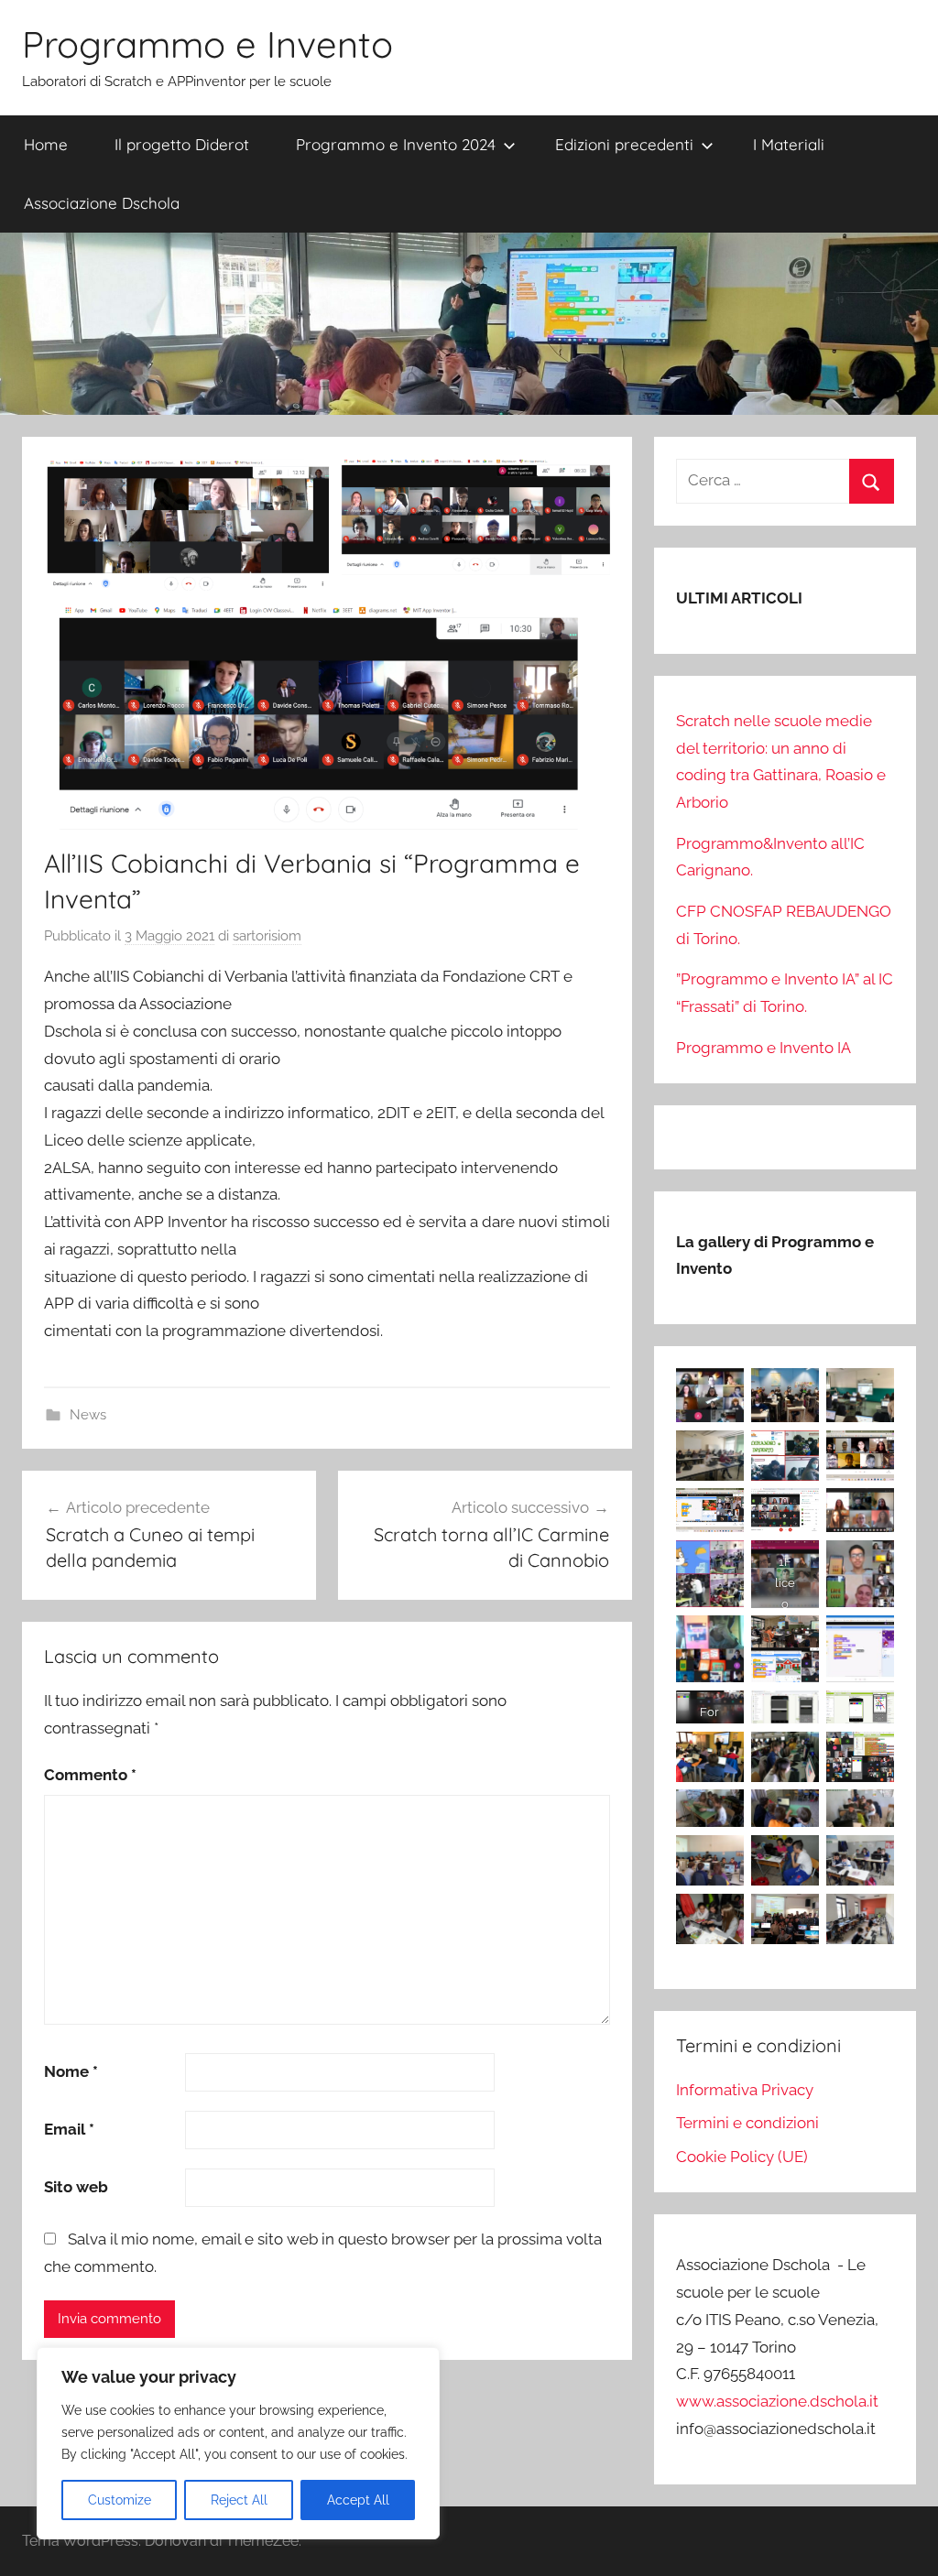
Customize (120, 2500)
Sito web (76, 2187)
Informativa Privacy (745, 2090)
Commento (90, 1775)
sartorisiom (267, 936)
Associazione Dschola (102, 203)
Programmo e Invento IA (763, 1048)
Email (69, 2129)
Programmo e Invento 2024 (396, 144)
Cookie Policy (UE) (742, 2157)
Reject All (239, 2500)
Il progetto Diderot (182, 144)
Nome (71, 2071)
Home (46, 144)
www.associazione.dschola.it (777, 2401)
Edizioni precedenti (624, 144)
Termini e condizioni (747, 2123)
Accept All (358, 2500)
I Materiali (789, 144)
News (88, 1415)
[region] (238, 2443)
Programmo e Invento (207, 44)
